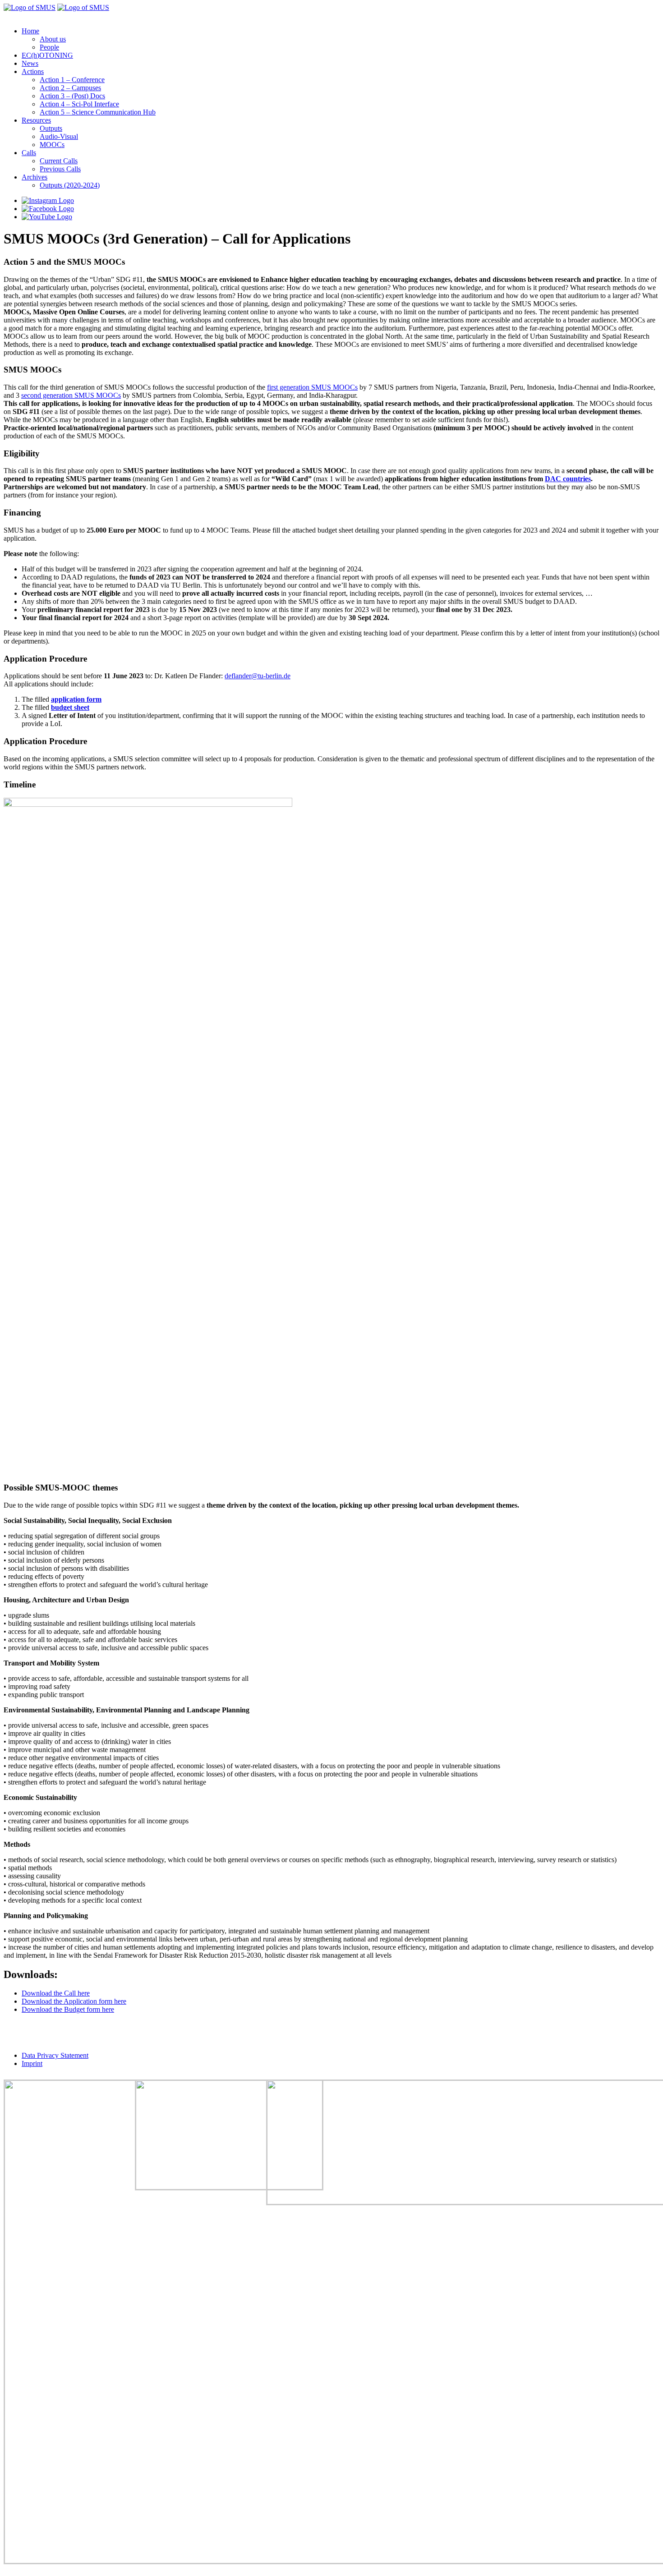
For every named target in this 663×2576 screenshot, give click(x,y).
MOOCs (52, 145)
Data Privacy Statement (55, 2055)
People (49, 47)
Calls (29, 153)
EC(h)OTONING (47, 55)
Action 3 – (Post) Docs (72, 96)
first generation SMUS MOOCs (312, 387)
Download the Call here (56, 1993)
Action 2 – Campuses (70, 88)
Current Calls (59, 161)
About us (53, 39)
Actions (33, 71)
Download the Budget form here (68, 2009)
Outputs (51, 128)
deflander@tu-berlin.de (258, 676)
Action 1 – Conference (72, 80)
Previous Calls (60, 169)
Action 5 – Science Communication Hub (98, 112)
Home (30, 31)
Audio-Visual (59, 136)
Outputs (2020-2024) (70, 185)
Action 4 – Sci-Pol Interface (79, 104)
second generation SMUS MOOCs (71, 395)
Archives (35, 177)
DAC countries (568, 479)
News (30, 63)
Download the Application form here (74, 2001)
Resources (36, 120)
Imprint (32, 2063)
